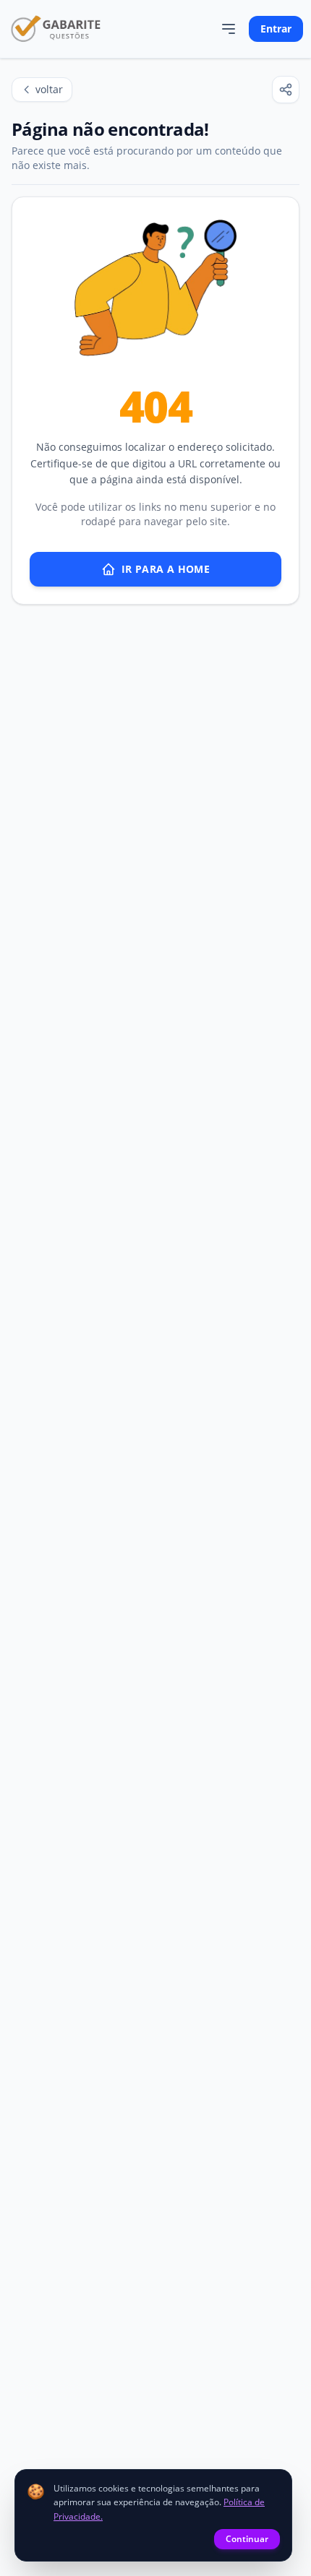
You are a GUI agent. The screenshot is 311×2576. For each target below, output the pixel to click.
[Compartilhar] (286, 90)
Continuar (247, 2539)
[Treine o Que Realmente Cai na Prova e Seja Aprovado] (56, 29)
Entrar (276, 29)
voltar (49, 89)
